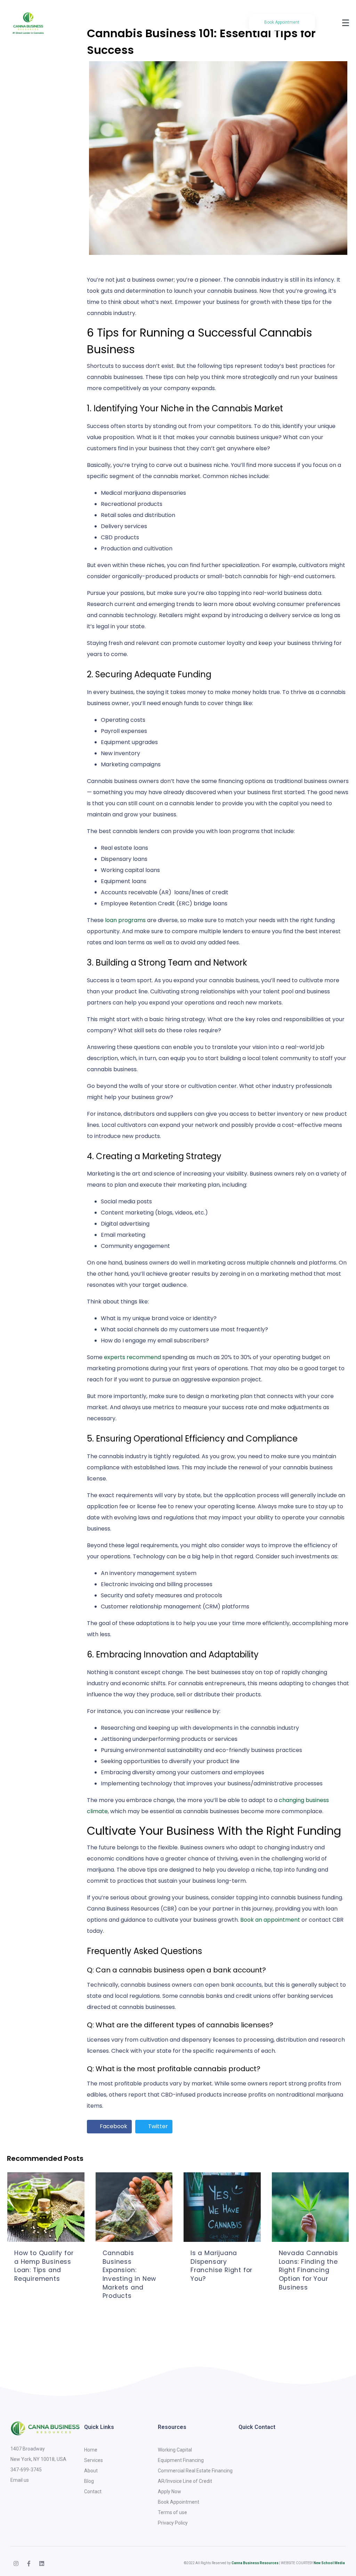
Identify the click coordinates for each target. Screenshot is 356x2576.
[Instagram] (16, 2563)
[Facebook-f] (29, 2563)
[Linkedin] (42, 2563)
